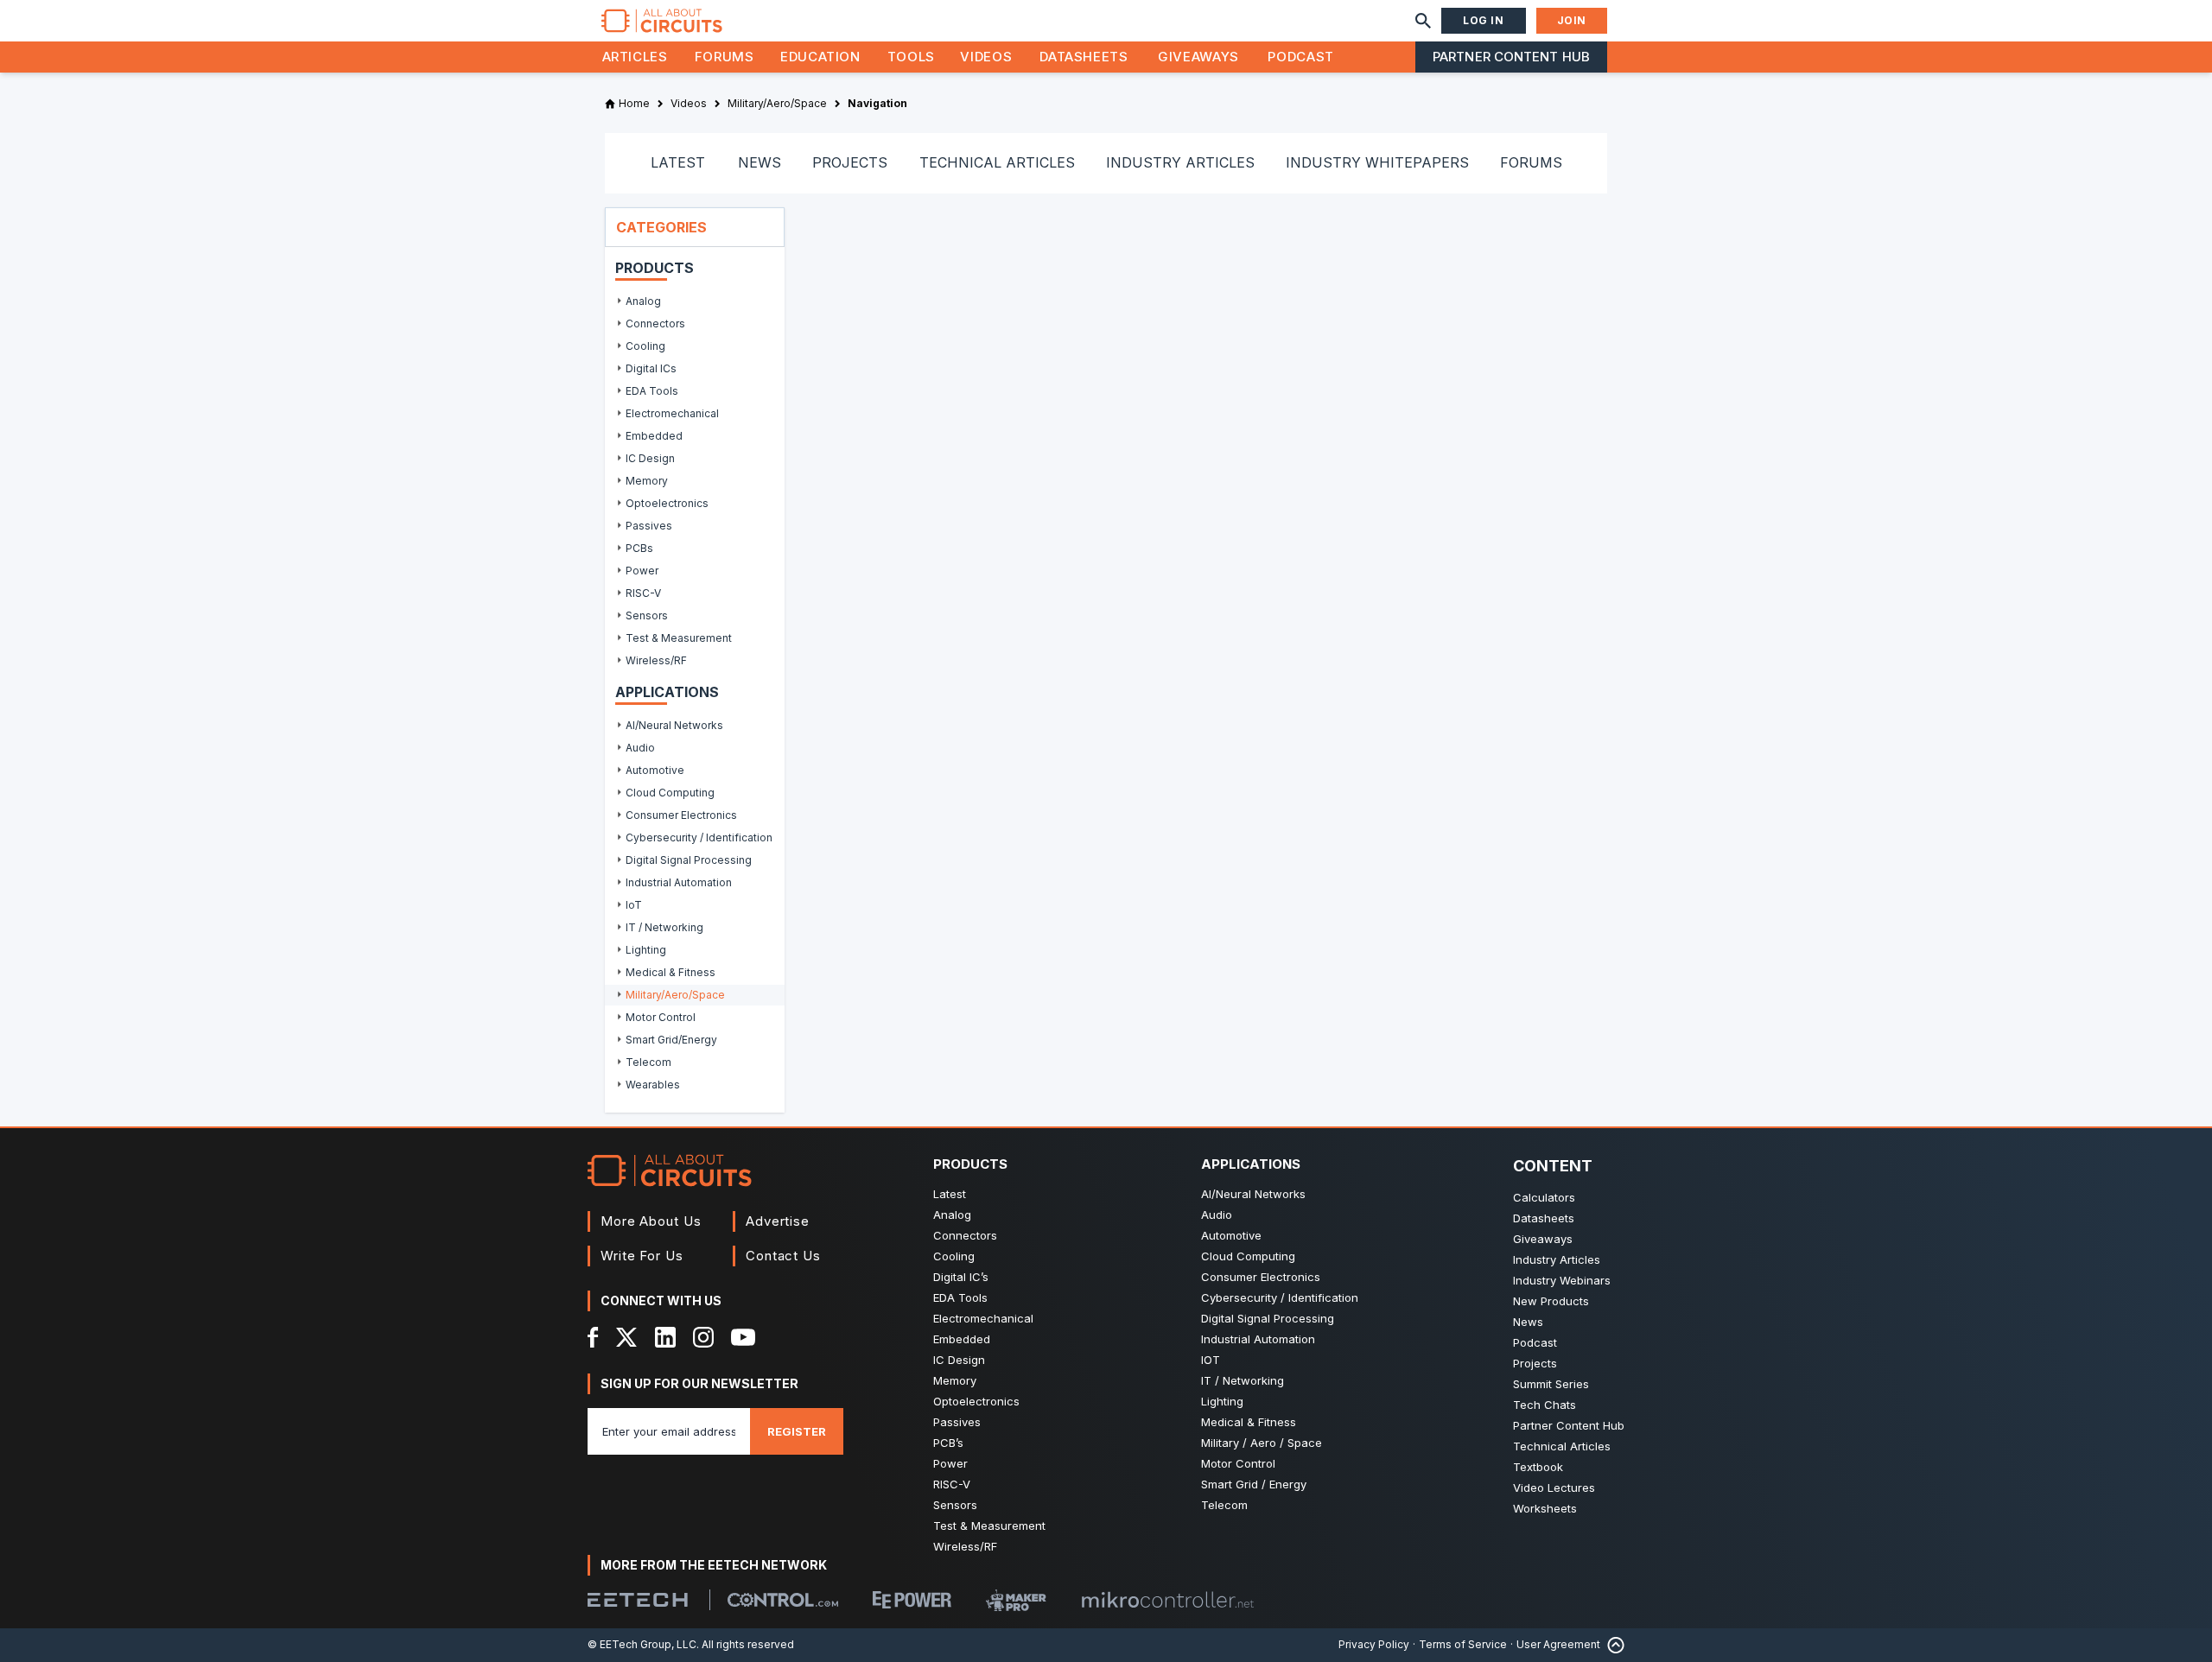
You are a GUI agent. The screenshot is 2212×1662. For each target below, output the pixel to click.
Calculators (1544, 1197)
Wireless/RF (965, 1546)
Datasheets (1084, 57)
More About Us (651, 1221)
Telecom (1224, 1505)
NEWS (760, 162)
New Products (1551, 1301)
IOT (1211, 1360)
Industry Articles (1557, 1259)
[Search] (1423, 21)
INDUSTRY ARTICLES (1180, 162)
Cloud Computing (1248, 1256)
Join (1572, 20)
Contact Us (783, 1256)
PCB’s (948, 1443)
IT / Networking (1243, 1380)
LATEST (678, 162)
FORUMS (1531, 162)
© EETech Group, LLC (642, 1644)
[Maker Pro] (1016, 1600)
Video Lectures (1554, 1488)
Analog (952, 1215)
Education (820, 57)
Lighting (1222, 1401)
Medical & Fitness (1249, 1422)
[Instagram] (703, 1337)
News (1528, 1322)
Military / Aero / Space (1262, 1443)
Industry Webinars (1562, 1280)
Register (797, 1431)
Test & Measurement (989, 1526)
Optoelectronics (976, 1401)
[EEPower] (912, 1600)
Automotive (1231, 1235)
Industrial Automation (1258, 1339)
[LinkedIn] (665, 1337)
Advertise (778, 1221)
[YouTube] (743, 1337)
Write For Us (642, 1256)
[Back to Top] (1612, 1645)
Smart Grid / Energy (1254, 1484)
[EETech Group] (638, 1600)
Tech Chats (1545, 1405)
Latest (950, 1194)
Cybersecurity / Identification (1280, 1297)
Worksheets (1545, 1508)
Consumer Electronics (1261, 1277)
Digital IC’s (961, 1277)
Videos (986, 57)
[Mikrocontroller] (1167, 1600)
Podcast (1300, 57)
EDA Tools (960, 1297)
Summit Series (1551, 1384)
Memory (955, 1380)
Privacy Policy (1374, 1644)
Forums (725, 57)
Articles (635, 57)
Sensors (955, 1505)
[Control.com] (783, 1600)
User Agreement (1558, 1644)
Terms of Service (1463, 1644)
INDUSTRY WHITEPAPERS (1377, 162)
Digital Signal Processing (1268, 1318)
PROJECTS (850, 162)
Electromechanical (983, 1318)
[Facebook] (593, 1337)
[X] (627, 1337)
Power (950, 1463)
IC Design (959, 1360)
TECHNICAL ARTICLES (997, 162)
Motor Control (1238, 1463)
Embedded (962, 1339)
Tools (911, 57)
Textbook (1538, 1467)
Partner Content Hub (1511, 57)
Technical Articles (1562, 1446)
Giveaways (1198, 57)
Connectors (965, 1235)
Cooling (954, 1256)
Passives (957, 1422)
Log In (1484, 20)
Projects (1535, 1363)
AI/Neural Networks (1253, 1194)
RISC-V (952, 1484)
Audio (1217, 1215)
